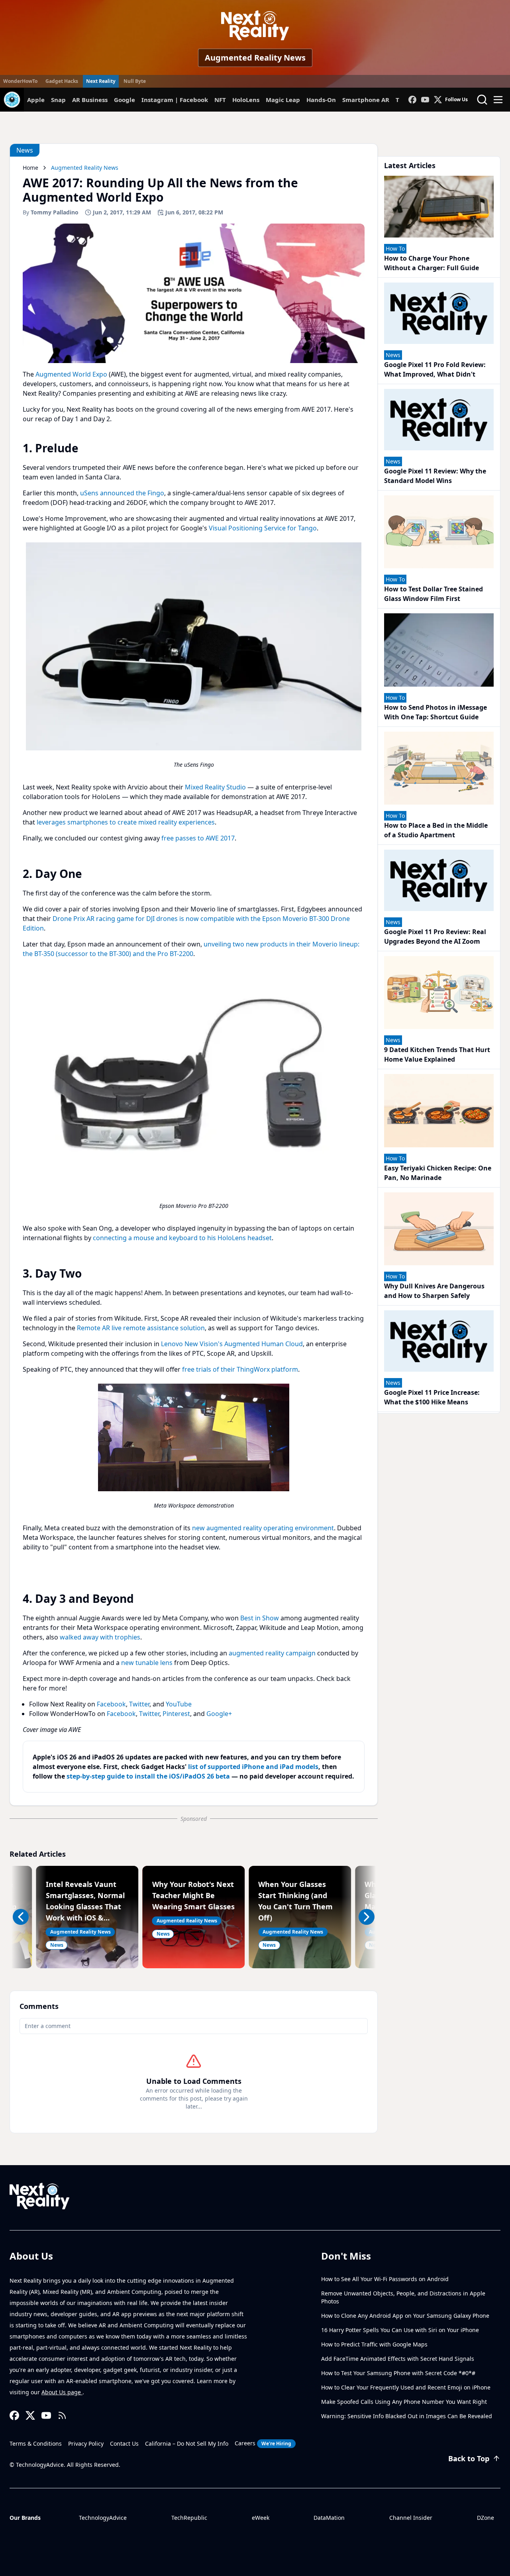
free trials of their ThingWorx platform (240, 1369)
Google (125, 100)
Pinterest (176, 1714)
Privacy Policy (86, 2443)
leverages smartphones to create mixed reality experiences (126, 822)
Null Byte (135, 81)
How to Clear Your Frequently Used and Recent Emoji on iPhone (406, 2387)
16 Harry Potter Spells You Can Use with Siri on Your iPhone (400, 2330)
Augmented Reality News (255, 58)
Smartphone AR (366, 100)
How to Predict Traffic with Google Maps (374, 2344)
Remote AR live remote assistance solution (141, 1328)
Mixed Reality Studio (215, 787)
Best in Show (260, 1618)
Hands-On (321, 100)
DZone (485, 2518)
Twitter (139, 1704)
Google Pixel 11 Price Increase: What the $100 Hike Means (432, 1397)
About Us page (62, 2392)
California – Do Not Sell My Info (187, 2443)
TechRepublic (189, 2518)
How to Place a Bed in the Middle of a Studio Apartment (436, 830)
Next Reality (101, 81)
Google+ (219, 1714)
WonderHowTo (20, 81)
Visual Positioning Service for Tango (263, 528)
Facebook (111, 1704)
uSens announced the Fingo (122, 493)
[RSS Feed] (62, 2415)
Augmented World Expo (71, 374)
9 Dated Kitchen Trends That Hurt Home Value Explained (437, 1054)
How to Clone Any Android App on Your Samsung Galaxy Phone (405, 2316)
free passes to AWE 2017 (198, 838)
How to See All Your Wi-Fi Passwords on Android (385, 2279)
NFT (220, 100)
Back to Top (469, 2458)
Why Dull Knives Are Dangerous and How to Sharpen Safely (434, 1291)
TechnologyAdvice (103, 2518)
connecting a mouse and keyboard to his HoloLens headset (182, 1238)
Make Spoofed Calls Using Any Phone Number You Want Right (404, 2402)
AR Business (90, 100)
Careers (263, 2443)
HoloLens (246, 100)
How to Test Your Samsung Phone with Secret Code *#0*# (398, 2373)
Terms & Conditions (36, 2443)
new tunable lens (147, 1663)
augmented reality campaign (272, 1653)
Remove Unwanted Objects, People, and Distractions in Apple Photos (403, 2297)
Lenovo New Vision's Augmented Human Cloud (232, 1344)
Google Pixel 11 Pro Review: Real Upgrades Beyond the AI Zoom (435, 937)
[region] (194, 658)
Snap (58, 100)
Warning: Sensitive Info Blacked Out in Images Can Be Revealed (407, 2416)
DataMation (329, 2518)
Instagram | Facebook (175, 100)
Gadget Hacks (62, 81)
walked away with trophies (100, 1637)
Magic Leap (283, 100)
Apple (36, 100)
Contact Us (124, 2443)
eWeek (261, 2518)
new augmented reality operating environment (263, 1528)
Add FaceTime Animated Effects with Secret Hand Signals (398, 2359)
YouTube (179, 1704)
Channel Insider (411, 2518)
